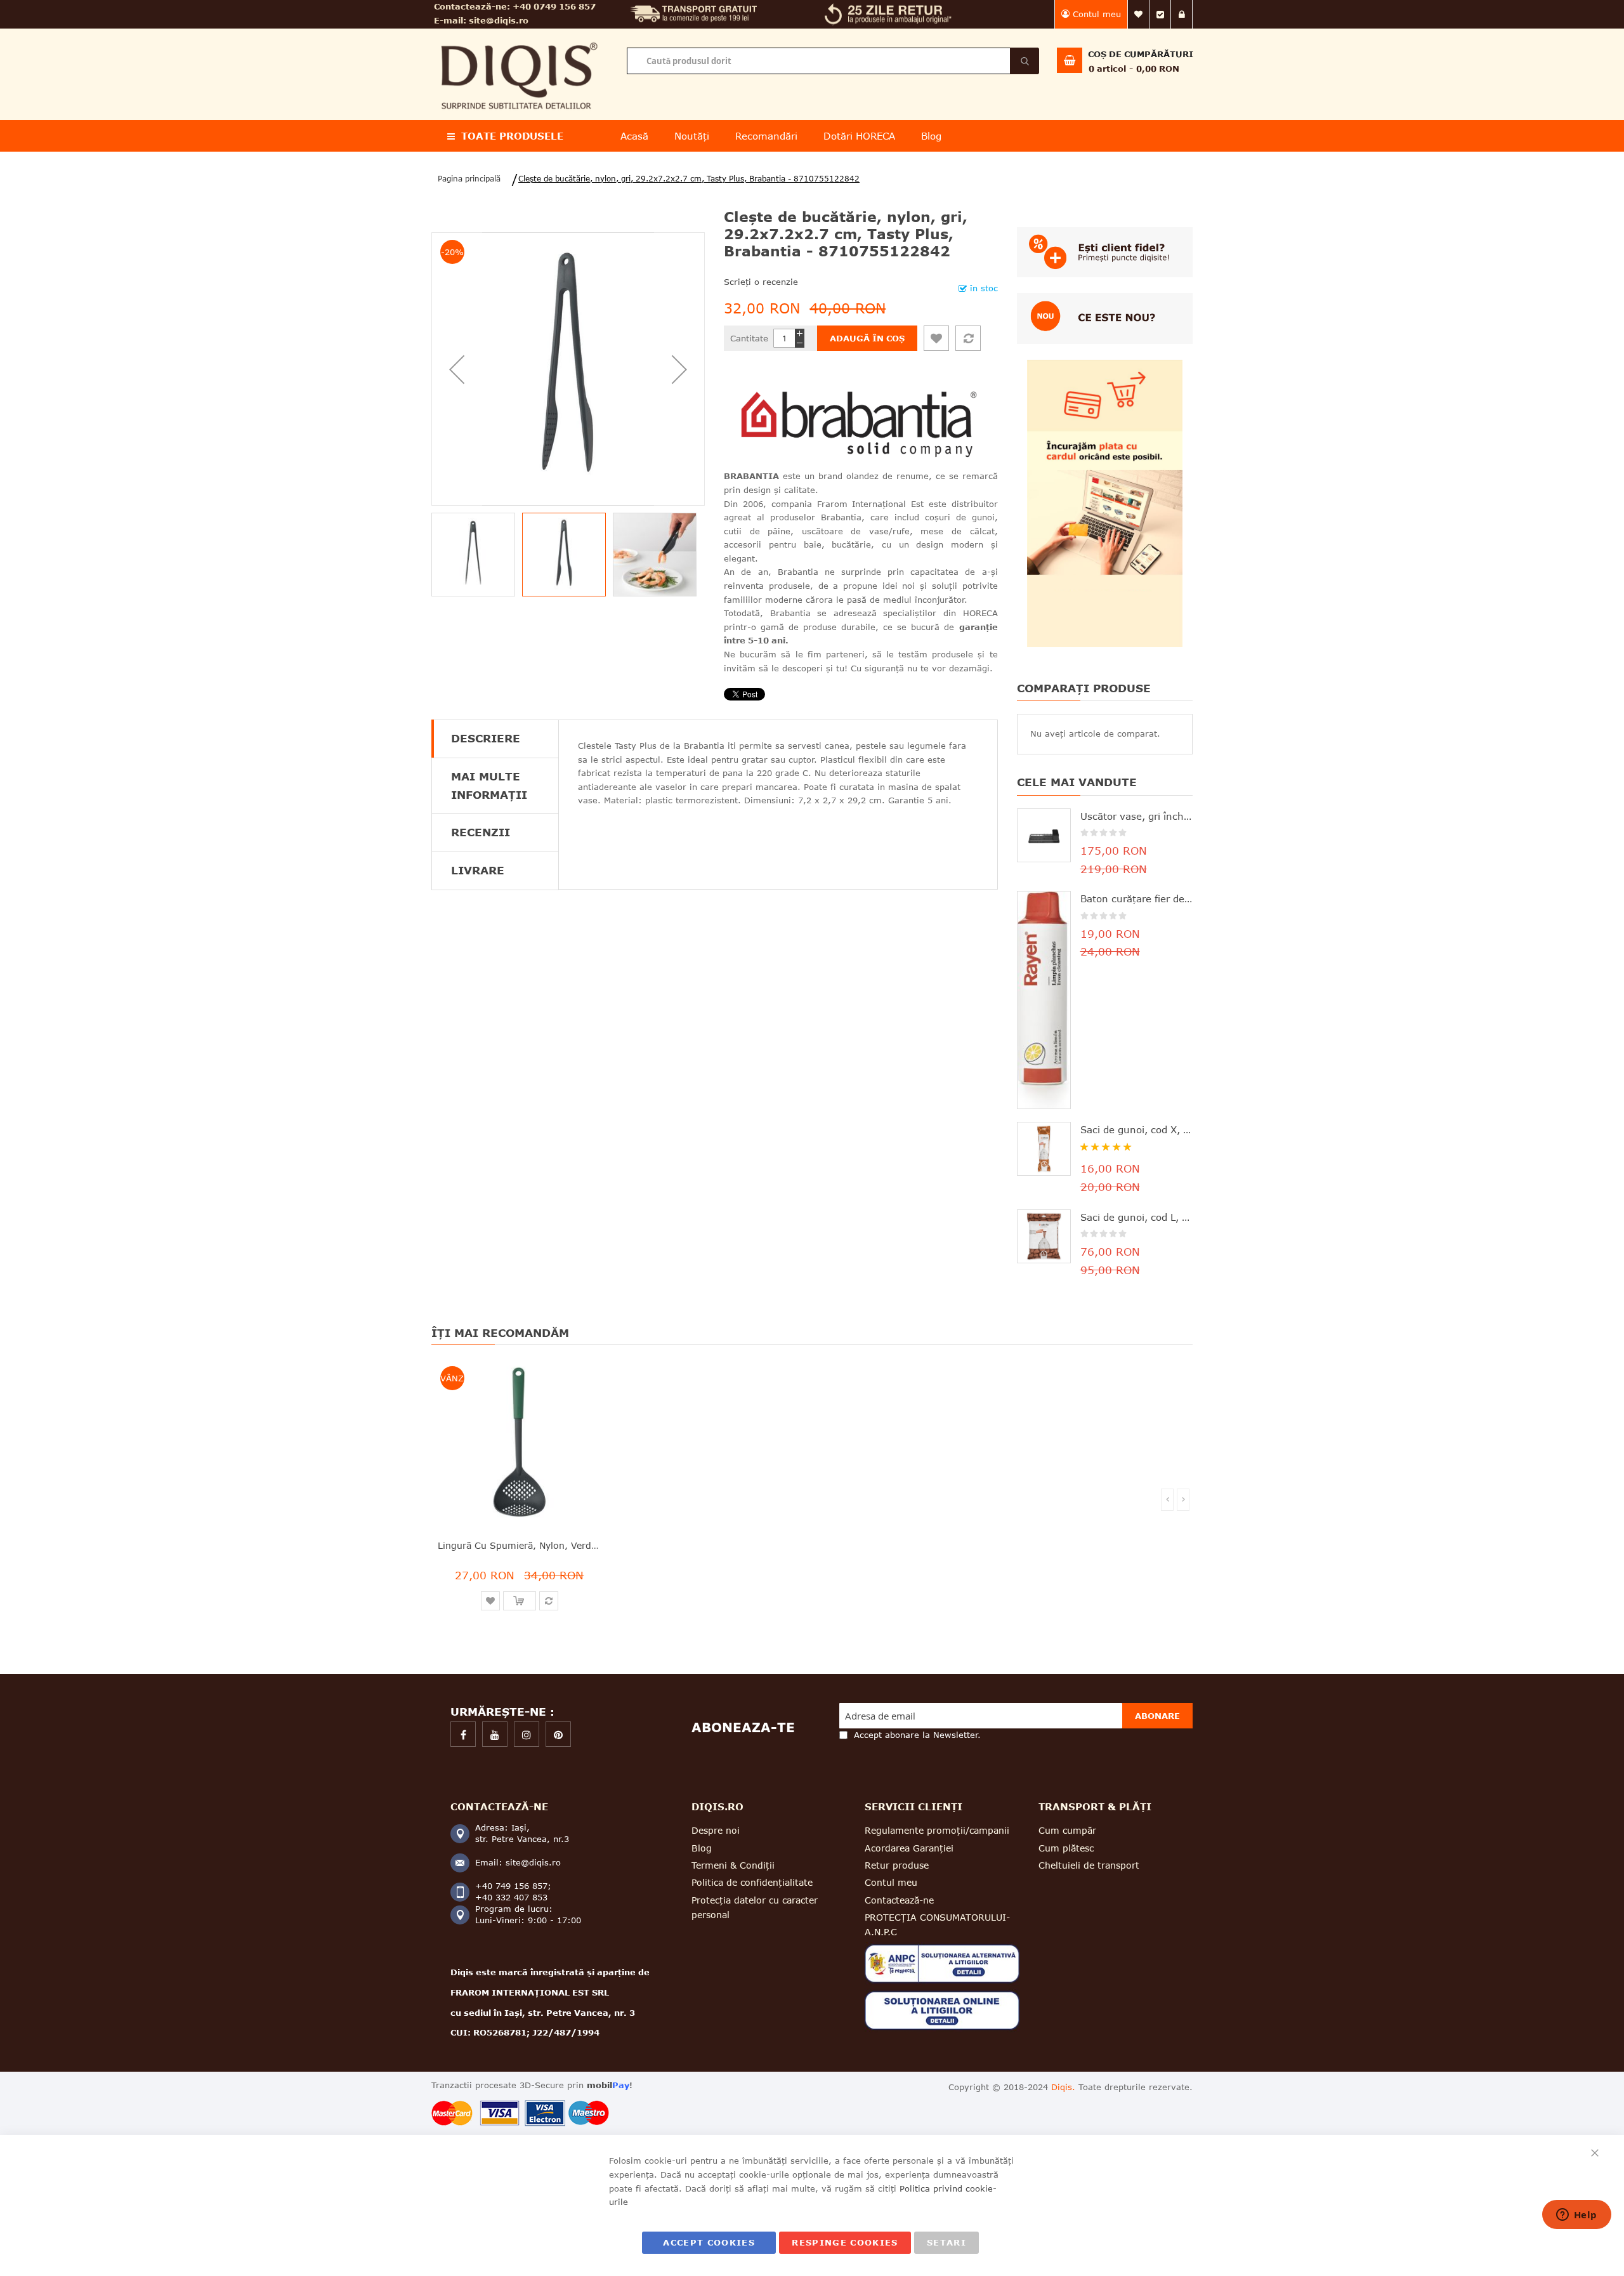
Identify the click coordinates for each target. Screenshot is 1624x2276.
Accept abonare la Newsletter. (917, 1735)
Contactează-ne (899, 1900)
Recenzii (481, 832)
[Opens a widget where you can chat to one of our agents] (1576, 2216)
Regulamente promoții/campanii (937, 1830)
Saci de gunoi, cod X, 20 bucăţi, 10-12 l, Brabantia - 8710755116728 (1137, 1129)
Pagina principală (469, 179)
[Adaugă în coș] (520, 1601)
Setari (946, 2242)
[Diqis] (519, 37)
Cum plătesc (1066, 1848)
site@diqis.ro (499, 20)
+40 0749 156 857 (554, 6)
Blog (702, 1848)
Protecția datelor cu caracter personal (755, 1907)
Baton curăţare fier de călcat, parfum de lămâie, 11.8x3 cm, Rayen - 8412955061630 (1137, 898)
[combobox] (833, 61)
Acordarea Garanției (909, 1848)
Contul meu (1097, 14)
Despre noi (716, 1830)
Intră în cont (1182, 14)
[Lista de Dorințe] (936, 338)
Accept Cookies (709, 2242)
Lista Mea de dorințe (1139, 14)
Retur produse (897, 1865)
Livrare (478, 870)
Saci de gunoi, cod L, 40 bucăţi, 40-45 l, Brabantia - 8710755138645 (1137, 1217)
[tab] (495, 739)
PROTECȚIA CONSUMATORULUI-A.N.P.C (937, 1924)
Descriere (486, 738)
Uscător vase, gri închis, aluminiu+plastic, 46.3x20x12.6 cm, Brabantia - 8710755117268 (1137, 816)
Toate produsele (512, 136)
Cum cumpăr (1067, 1830)
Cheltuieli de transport (1089, 1865)
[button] (457, 369)
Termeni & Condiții (733, 1865)
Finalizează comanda (1160, 14)
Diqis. (1063, 2087)
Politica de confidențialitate (752, 1882)
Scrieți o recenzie (761, 282)
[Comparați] (968, 338)
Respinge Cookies (845, 2242)
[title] (463, 1734)
